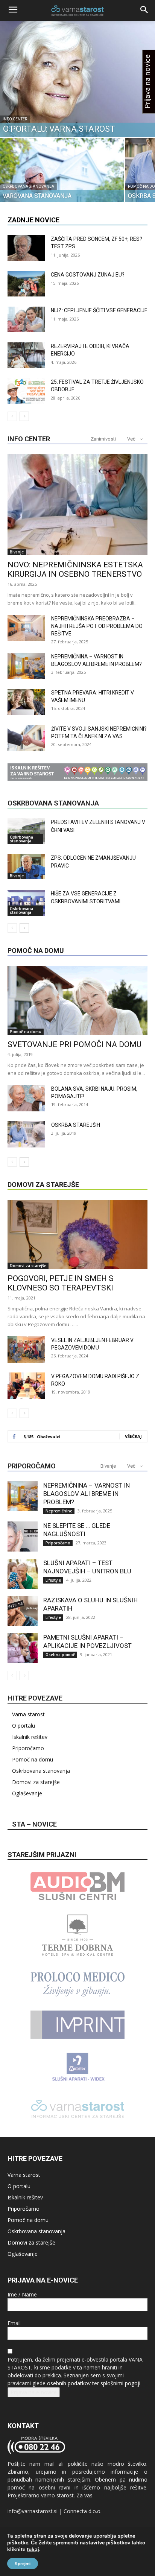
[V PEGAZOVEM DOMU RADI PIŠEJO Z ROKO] (26, 1386)
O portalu (24, 1726)
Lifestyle (53, 1580)
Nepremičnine (59, 1511)
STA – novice (34, 1824)
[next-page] (24, 416)
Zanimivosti (103, 439)
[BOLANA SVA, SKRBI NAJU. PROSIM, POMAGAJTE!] (26, 1098)
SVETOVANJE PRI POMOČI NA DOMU (74, 1044)
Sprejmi (23, 2564)
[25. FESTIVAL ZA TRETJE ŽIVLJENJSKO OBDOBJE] (26, 391)
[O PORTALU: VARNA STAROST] (77, 79)
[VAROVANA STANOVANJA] (62, 185)
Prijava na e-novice (34, 2392)
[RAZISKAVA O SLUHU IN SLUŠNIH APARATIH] (23, 1611)
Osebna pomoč (60, 1655)
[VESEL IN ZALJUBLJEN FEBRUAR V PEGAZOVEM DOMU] (26, 1350)
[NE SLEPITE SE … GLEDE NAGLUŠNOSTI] (23, 1536)
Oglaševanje (27, 1793)
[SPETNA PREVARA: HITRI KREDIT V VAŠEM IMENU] (26, 702)
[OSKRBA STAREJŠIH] (26, 1134)
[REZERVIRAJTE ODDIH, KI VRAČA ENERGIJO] (26, 355)
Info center (15, 119)
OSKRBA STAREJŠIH (76, 1125)
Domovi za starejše (28, 1266)
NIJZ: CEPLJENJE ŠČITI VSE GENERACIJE (99, 310)
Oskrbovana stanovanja (28, 186)
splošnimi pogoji (120, 2383)
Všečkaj (133, 1436)
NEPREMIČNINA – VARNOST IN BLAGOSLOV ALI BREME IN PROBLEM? (87, 1494)
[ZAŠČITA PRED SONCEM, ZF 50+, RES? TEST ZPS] (26, 248)
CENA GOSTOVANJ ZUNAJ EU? (88, 275)
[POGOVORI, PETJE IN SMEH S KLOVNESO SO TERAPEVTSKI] (77, 1234)
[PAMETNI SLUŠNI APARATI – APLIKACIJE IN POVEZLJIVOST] (23, 1648)
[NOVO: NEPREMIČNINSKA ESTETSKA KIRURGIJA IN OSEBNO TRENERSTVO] (77, 505)
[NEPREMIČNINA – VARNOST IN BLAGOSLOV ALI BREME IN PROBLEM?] (26, 666)
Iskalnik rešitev (30, 1737)
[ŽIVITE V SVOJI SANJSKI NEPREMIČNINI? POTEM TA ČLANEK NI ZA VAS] (26, 738)
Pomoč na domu (26, 1032)
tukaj (33, 2550)
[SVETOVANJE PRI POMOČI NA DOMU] (77, 1000)
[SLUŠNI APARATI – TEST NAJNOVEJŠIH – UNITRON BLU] (23, 1574)
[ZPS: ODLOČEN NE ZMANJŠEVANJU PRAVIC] (26, 867)
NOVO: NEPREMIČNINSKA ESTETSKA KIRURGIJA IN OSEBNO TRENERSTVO (75, 569)
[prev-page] (12, 416)
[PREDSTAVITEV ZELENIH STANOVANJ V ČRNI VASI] (26, 831)
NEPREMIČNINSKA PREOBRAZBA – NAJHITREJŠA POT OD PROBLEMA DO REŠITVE (97, 626)
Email (14, 2323)
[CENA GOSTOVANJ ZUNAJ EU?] (26, 284)
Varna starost (28, 1714)
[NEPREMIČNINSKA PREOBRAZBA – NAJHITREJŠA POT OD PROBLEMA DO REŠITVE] (26, 628)
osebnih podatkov (69, 2383)
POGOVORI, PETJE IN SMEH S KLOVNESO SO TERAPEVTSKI (61, 1283)
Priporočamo (58, 1543)
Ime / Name (22, 2294)
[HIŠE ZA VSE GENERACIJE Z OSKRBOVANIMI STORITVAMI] (26, 903)
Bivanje (17, 552)
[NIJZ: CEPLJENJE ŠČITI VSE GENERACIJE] (26, 320)
